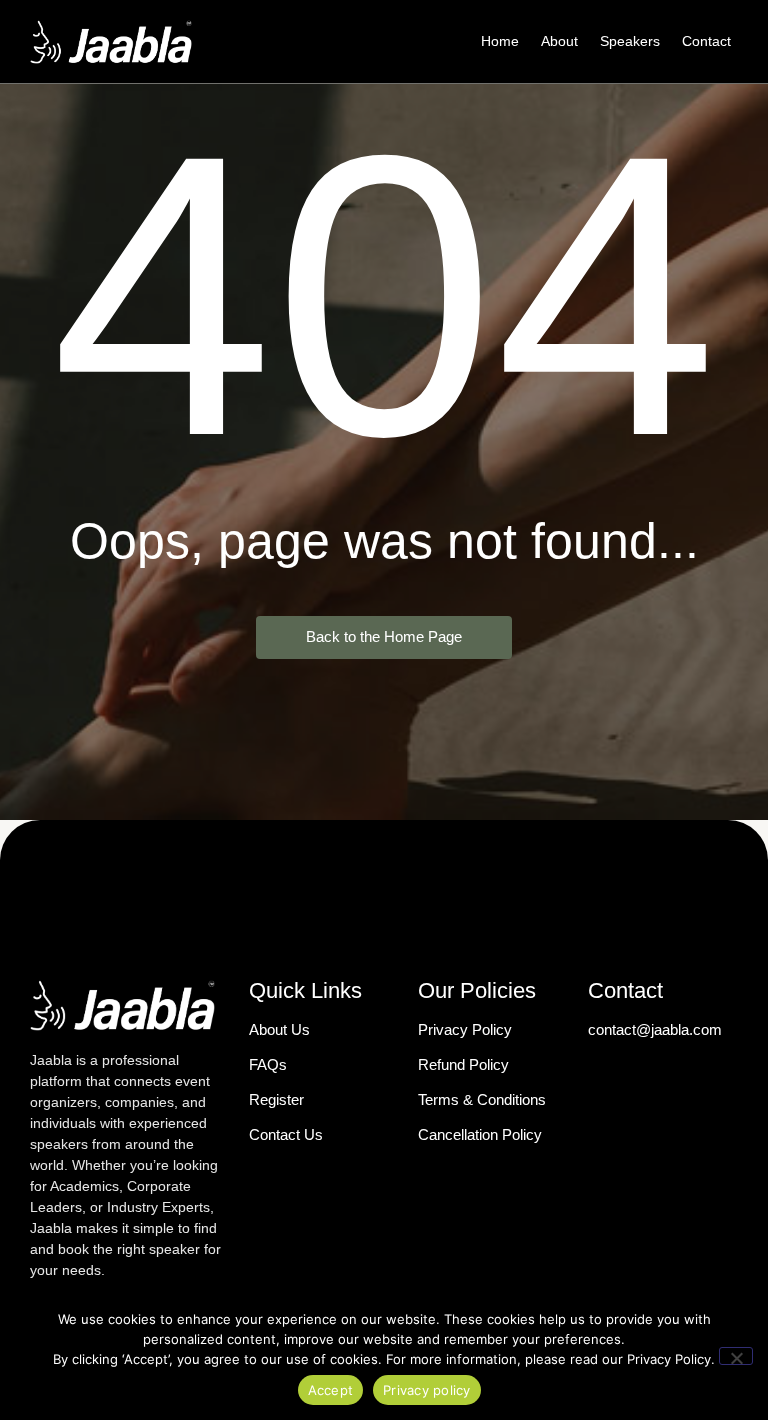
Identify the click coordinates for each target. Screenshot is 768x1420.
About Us (279, 1029)
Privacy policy (427, 1390)
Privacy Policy (465, 1029)
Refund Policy (463, 1064)
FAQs (268, 1064)
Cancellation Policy (480, 1134)
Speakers (630, 41)
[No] (736, 1356)
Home (500, 41)
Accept (331, 1390)
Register (276, 1099)
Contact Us (286, 1134)
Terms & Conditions (482, 1099)
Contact (706, 41)
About (559, 41)
